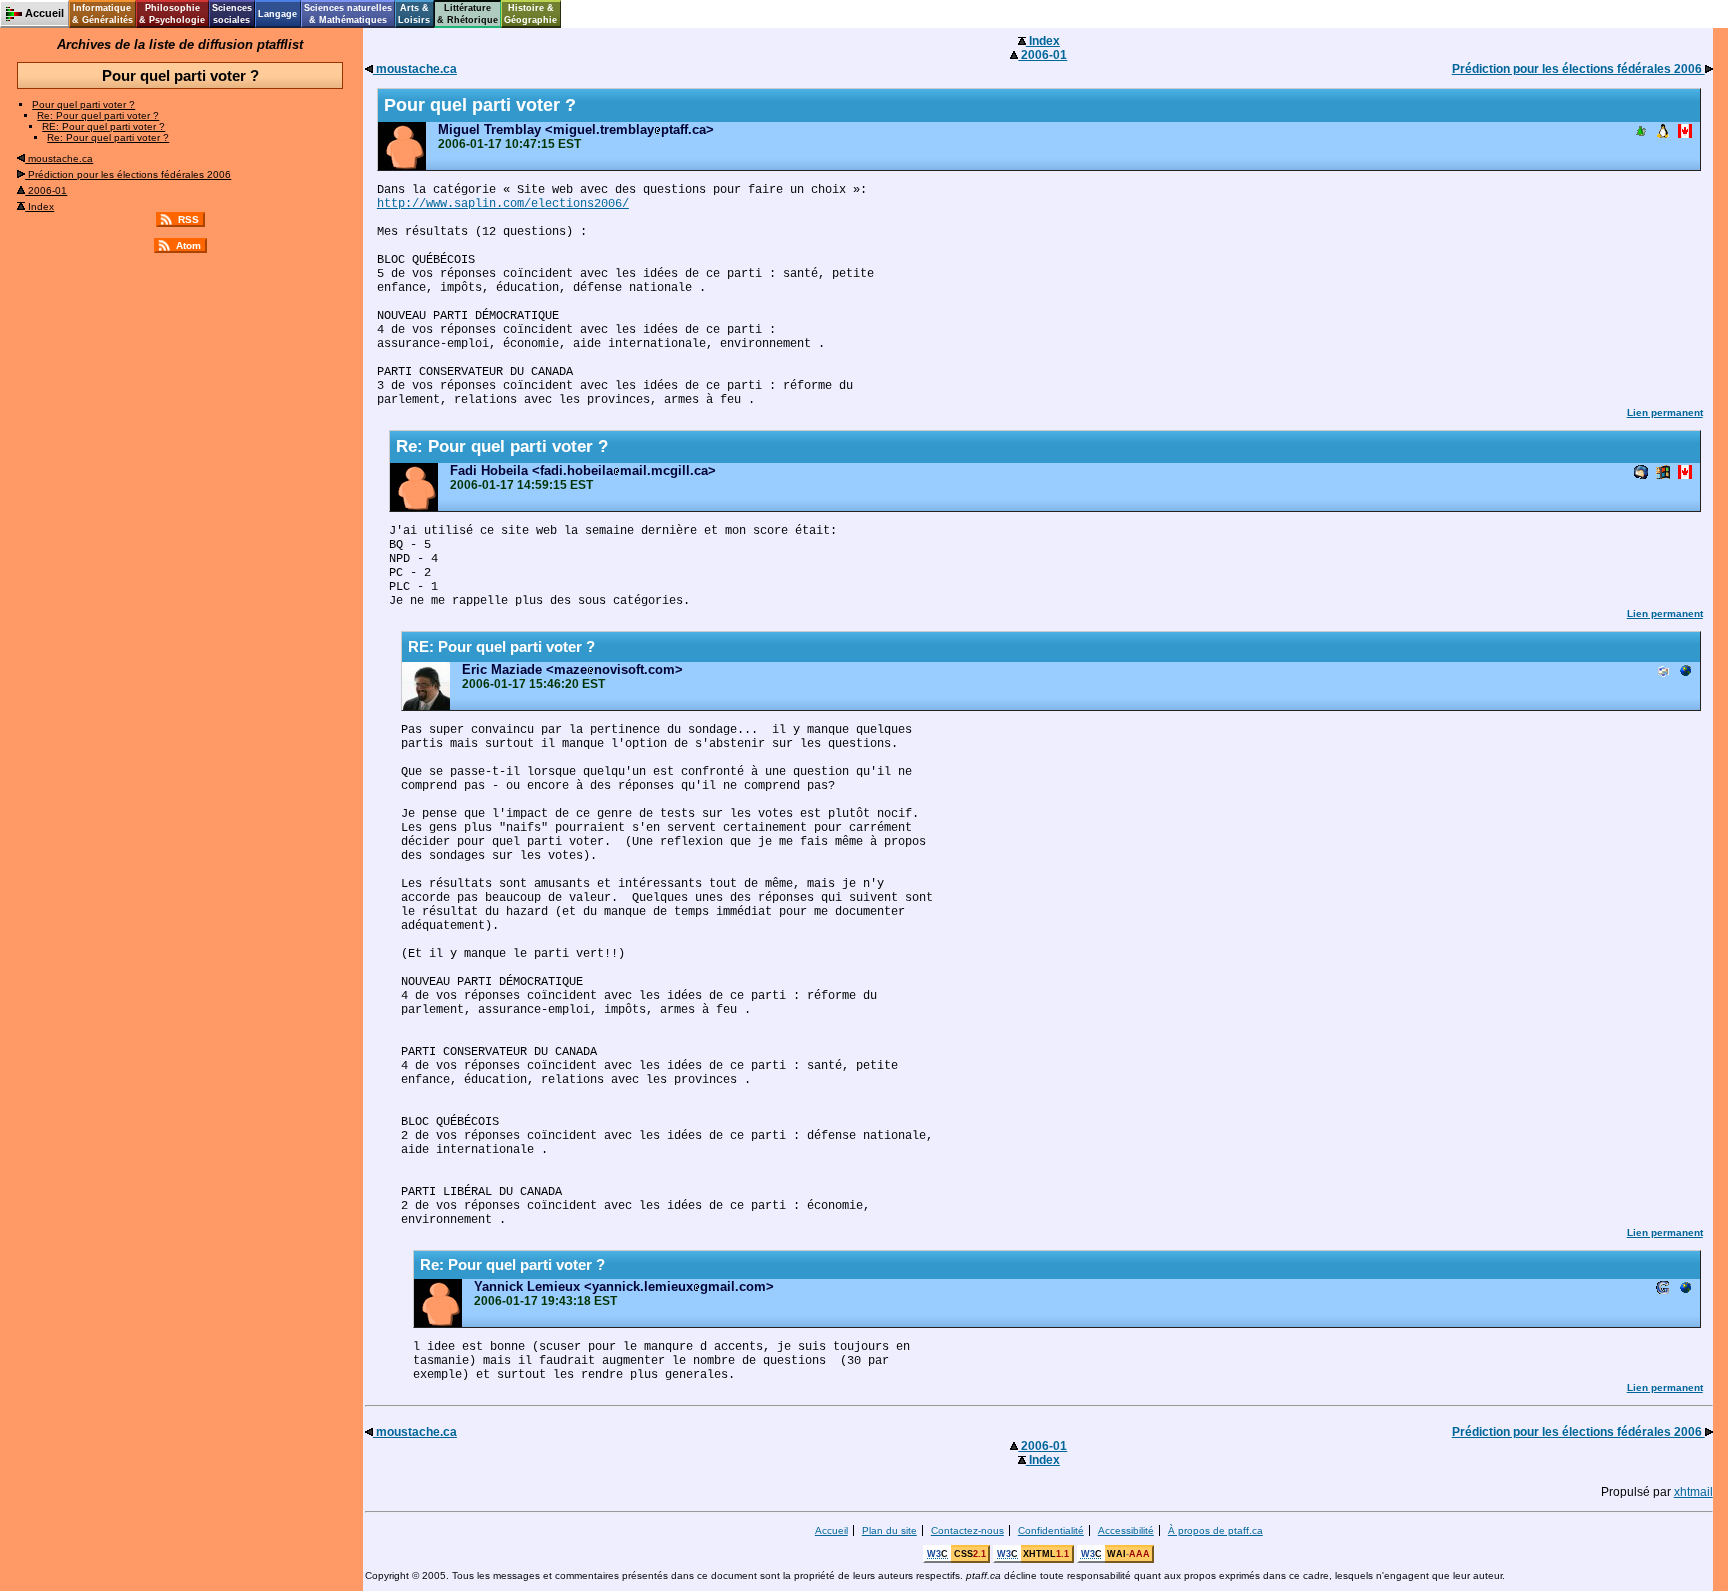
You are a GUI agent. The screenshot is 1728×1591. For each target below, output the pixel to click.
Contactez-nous (967, 1530)
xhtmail (1693, 1492)
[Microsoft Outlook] (1663, 672)
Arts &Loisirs (414, 14)
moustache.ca (59, 158)
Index (39, 206)
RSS (188, 219)
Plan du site (889, 1530)
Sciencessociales (232, 14)
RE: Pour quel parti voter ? (103, 126)
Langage (277, 14)
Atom (188, 245)
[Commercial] (1685, 672)
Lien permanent (1665, 412)
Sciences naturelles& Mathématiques (348, 14)
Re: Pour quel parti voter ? (98, 115)
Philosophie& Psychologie (172, 14)
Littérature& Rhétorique (467, 14)
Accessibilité (1126, 1530)
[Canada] (1685, 132)
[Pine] (1641, 132)
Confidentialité (1051, 1530)
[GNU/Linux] (1663, 132)
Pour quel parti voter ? (83, 104)
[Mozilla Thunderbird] (1641, 473)
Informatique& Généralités (102, 14)
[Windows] (1663, 473)
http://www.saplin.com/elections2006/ (503, 204)
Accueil (831, 1530)
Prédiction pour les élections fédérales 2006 (128, 174)
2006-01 (46, 190)
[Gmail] (1663, 1289)
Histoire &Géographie (530, 14)
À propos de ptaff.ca (1215, 1530)
